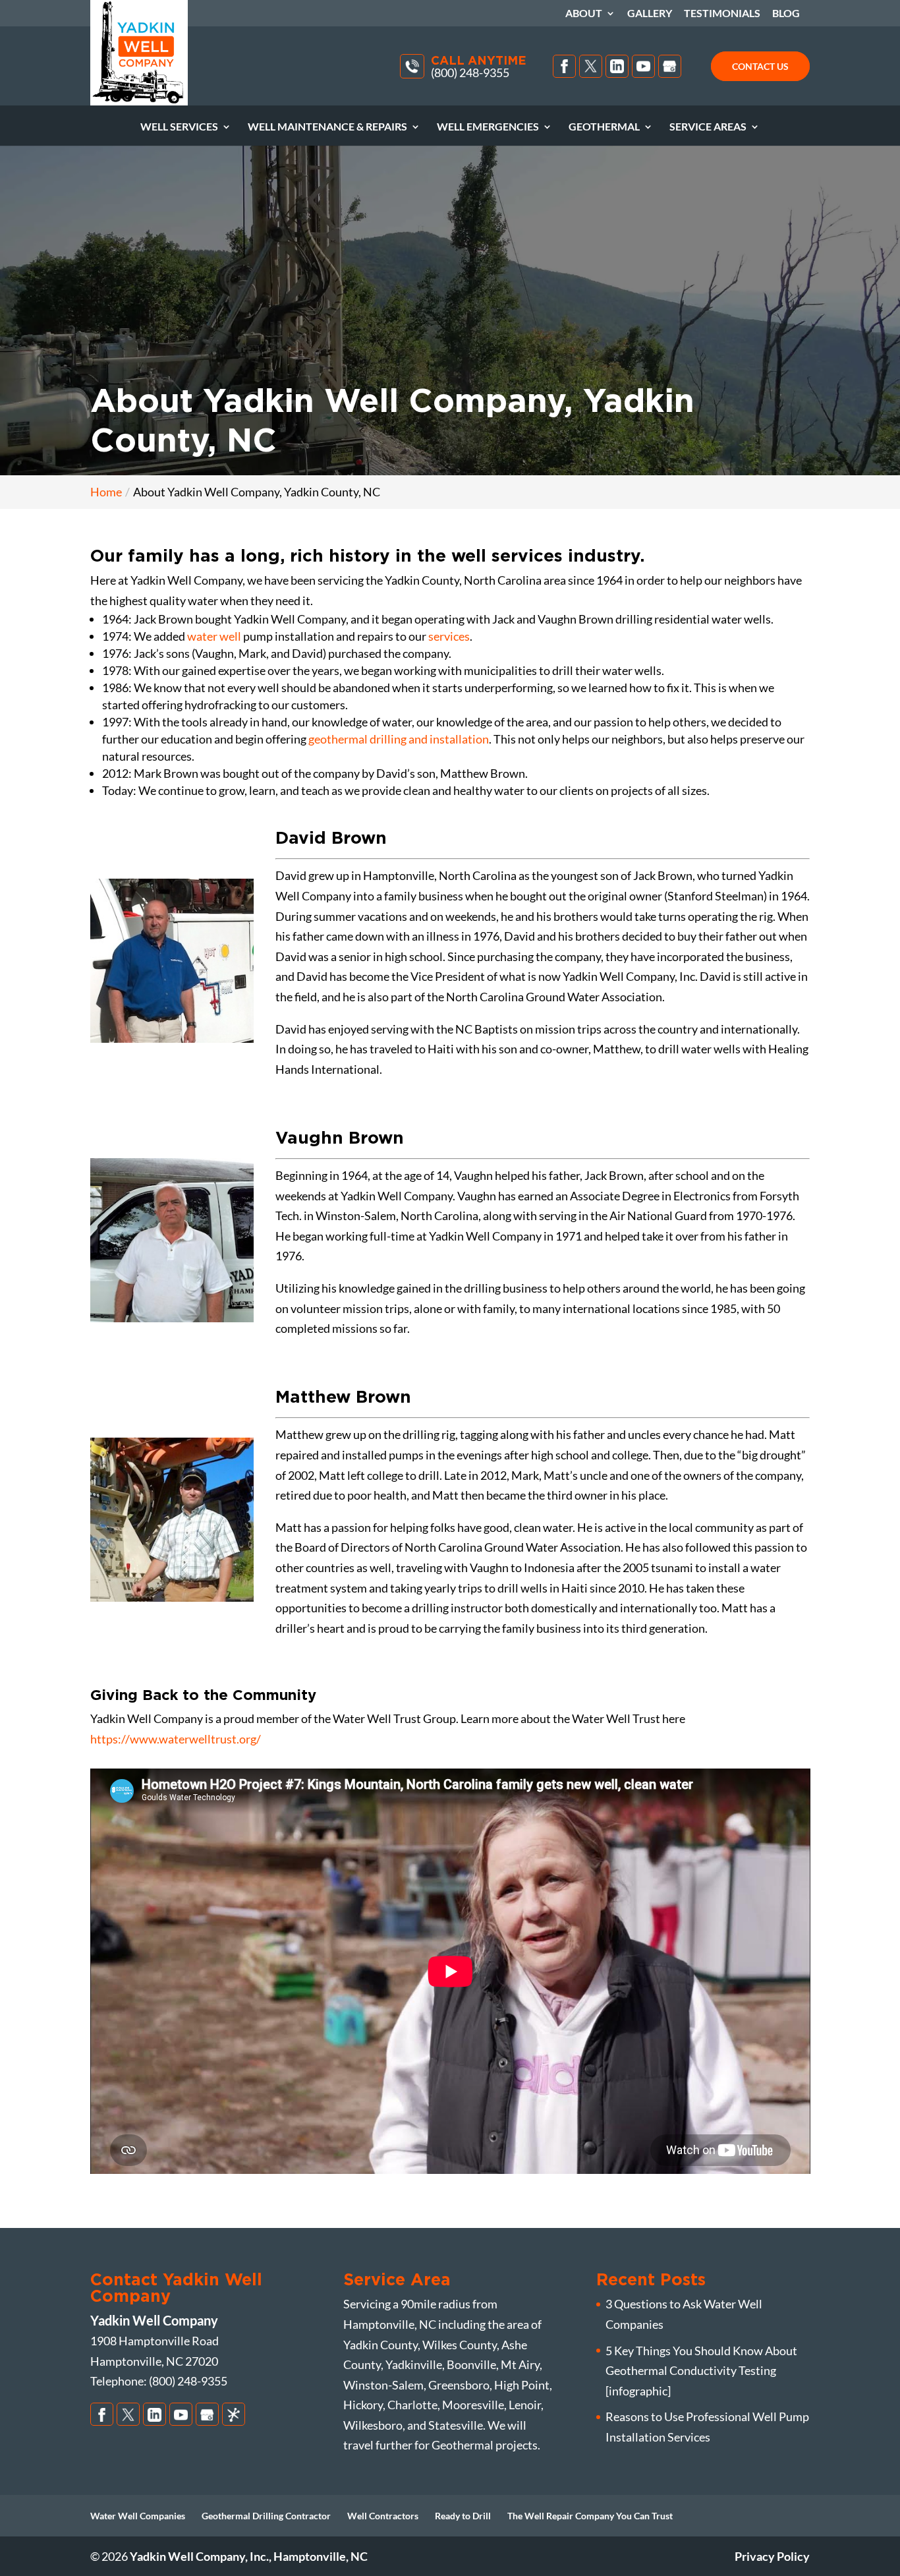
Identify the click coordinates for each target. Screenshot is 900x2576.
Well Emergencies (488, 127)
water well (214, 636)
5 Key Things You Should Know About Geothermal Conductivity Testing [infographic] (701, 2371)
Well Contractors (383, 2516)
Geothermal (604, 127)
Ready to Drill (463, 2516)
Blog (786, 14)
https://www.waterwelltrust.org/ (176, 1739)
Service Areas (708, 127)
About (584, 14)
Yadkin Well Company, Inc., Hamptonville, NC (249, 2556)
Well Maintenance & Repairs (327, 127)
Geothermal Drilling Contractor (266, 2516)
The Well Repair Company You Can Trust (590, 2516)
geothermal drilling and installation (399, 739)
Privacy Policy (772, 2556)
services (449, 636)
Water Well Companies (138, 2516)
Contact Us (760, 66)
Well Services (179, 127)
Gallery (650, 14)
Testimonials (722, 14)
